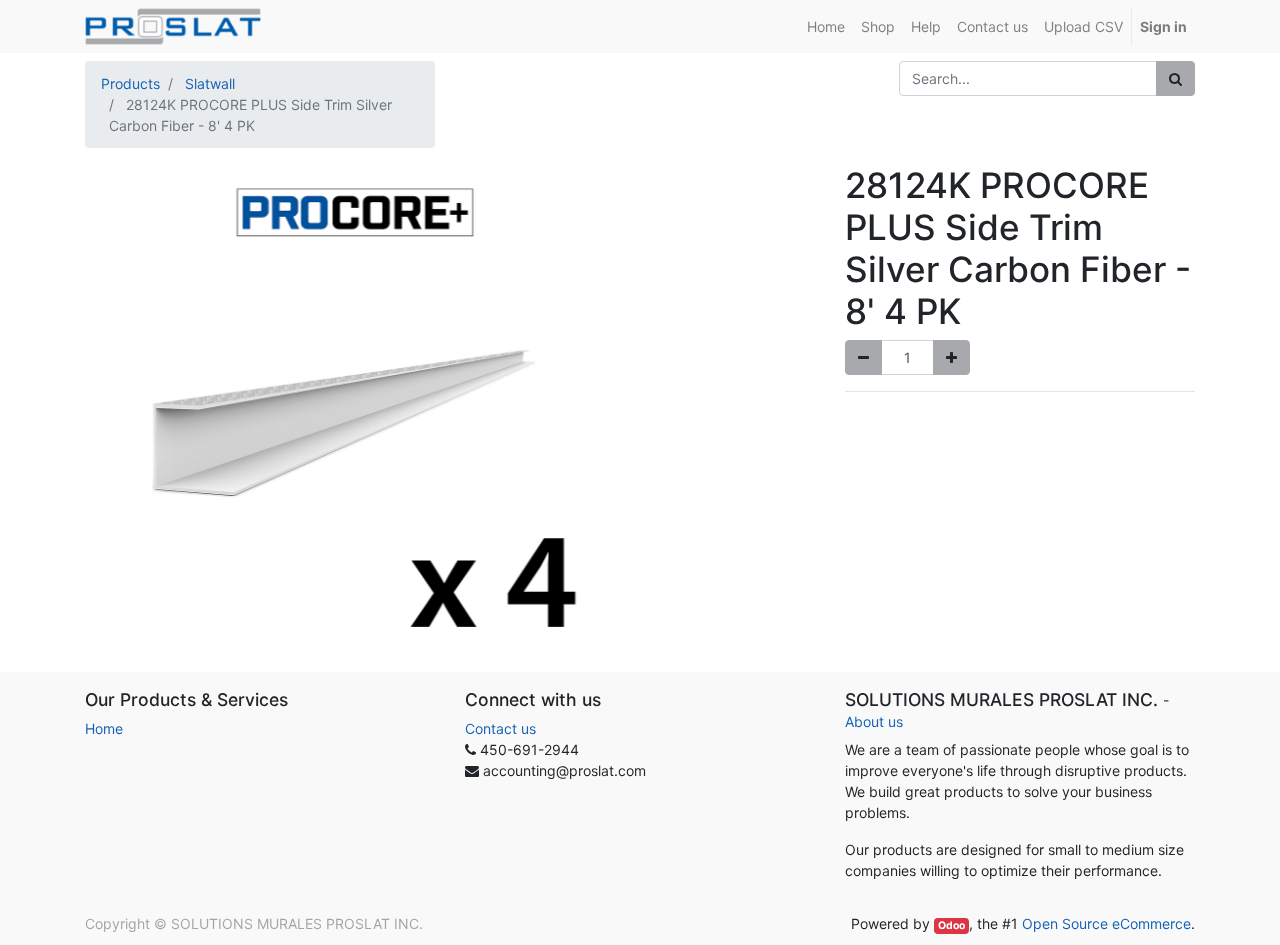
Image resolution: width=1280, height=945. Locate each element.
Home (104, 728)
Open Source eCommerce (1106, 923)
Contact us (500, 728)
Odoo (951, 925)
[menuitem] (826, 26)
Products (130, 83)
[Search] (1175, 78)
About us (874, 721)
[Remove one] (863, 357)
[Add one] (951, 357)
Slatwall (210, 83)
